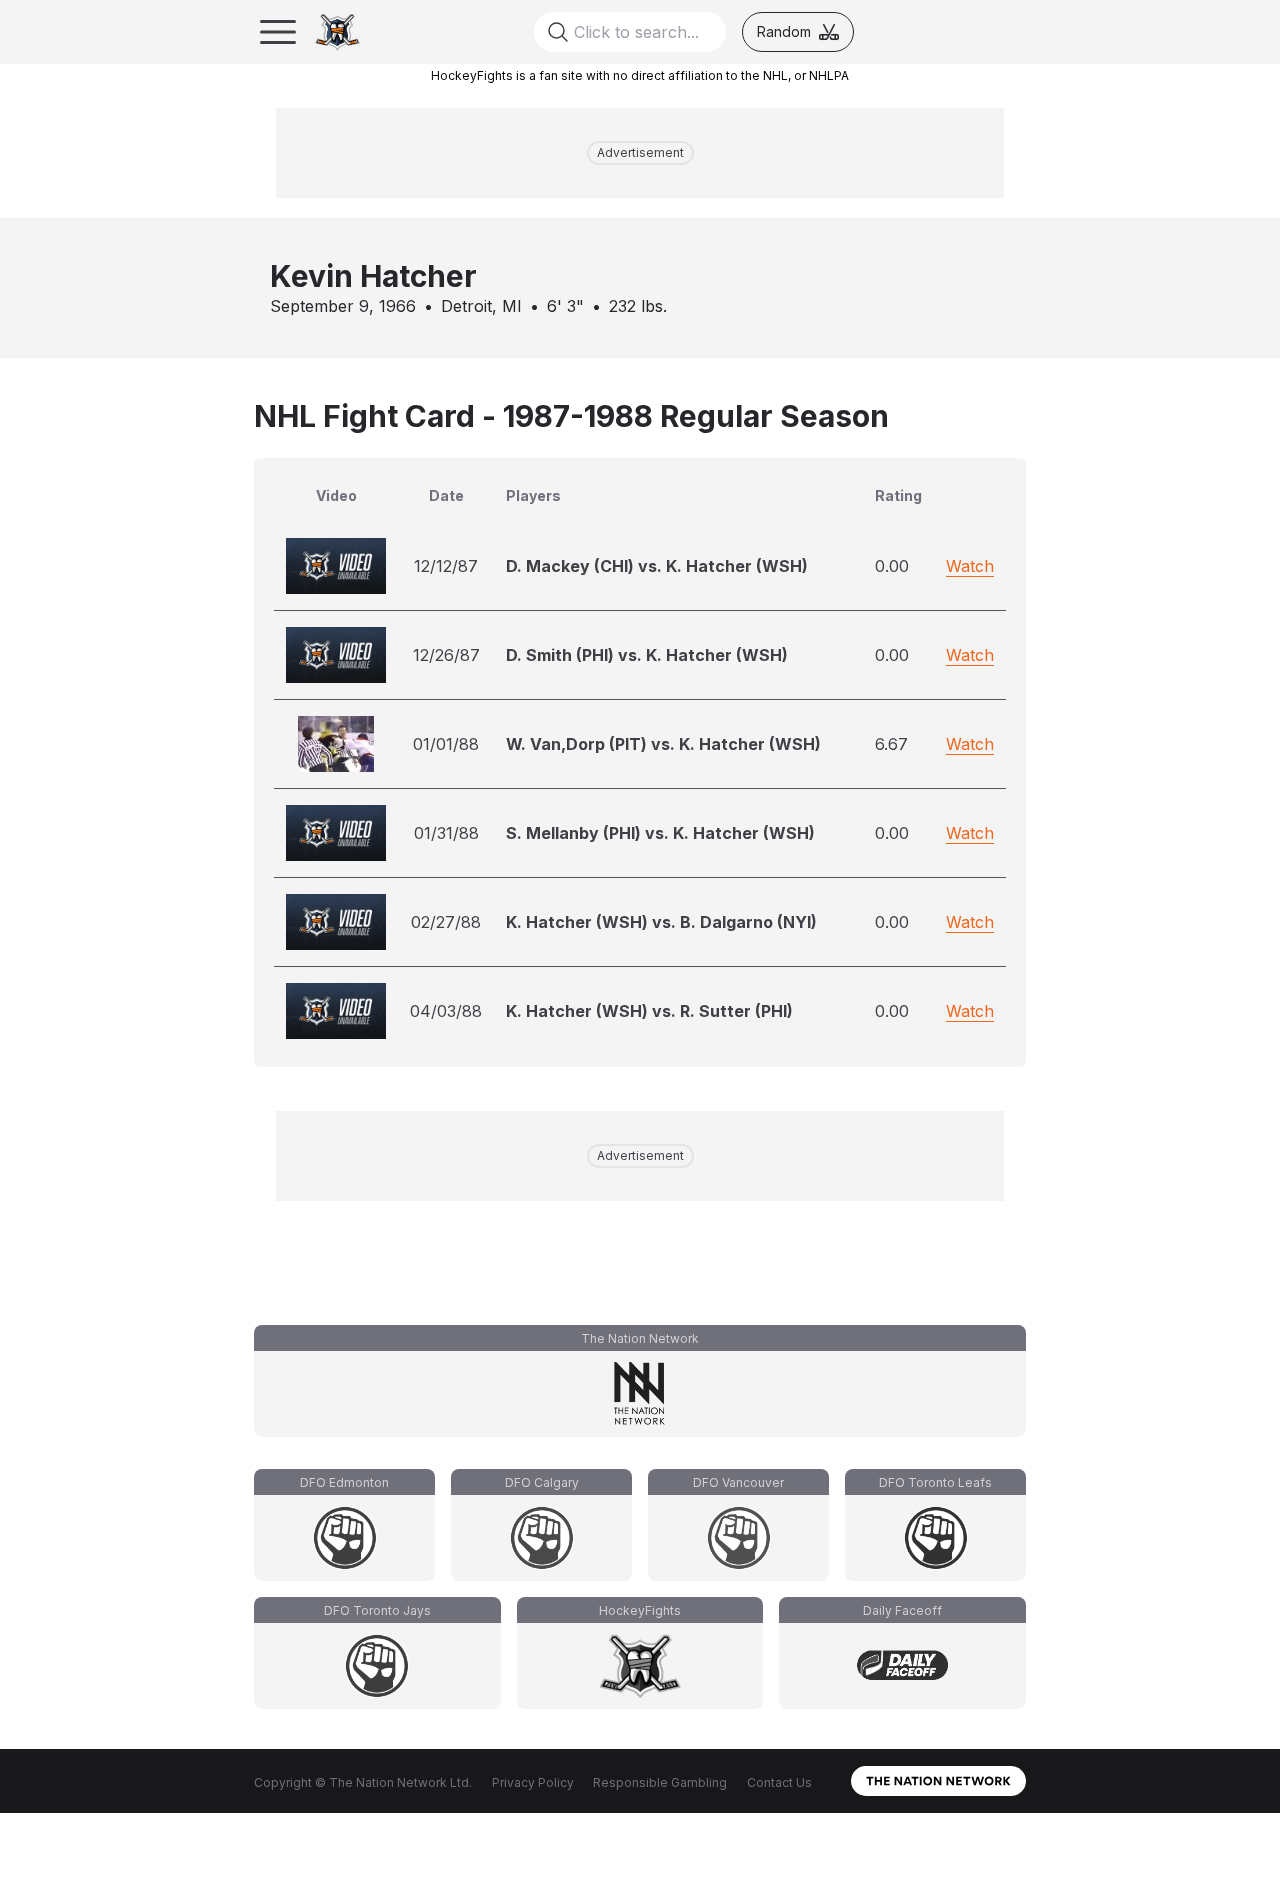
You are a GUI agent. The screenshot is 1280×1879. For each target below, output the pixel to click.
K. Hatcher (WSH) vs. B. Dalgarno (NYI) (661, 922)
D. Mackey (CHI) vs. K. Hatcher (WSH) (657, 566)
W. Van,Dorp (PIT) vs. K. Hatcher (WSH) (663, 744)
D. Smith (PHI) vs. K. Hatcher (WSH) (647, 655)
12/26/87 (446, 655)
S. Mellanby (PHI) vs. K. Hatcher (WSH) (660, 833)
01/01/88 (446, 744)
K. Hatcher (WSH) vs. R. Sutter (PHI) (649, 1011)
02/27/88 (446, 922)
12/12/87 (446, 566)
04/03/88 (446, 1011)
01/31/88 (446, 833)
